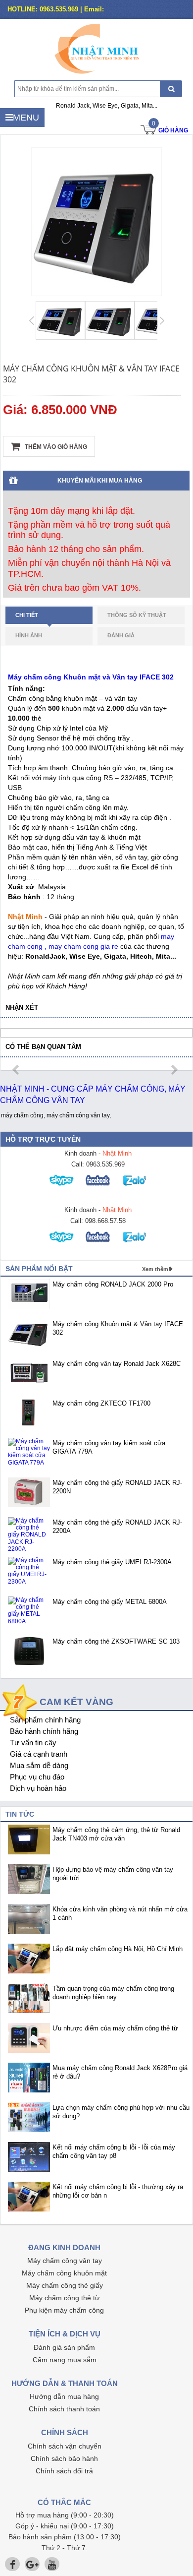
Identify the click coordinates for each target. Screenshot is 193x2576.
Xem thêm (155, 1269)
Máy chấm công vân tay (65, 2261)
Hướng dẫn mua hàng (64, 2396)
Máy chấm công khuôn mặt (64, 2273)
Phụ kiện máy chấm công (64, 2310)
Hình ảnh (29, 635)
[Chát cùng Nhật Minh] (63, 1189)
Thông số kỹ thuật (137, 615)
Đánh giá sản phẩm (64, 2347)
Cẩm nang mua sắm (65, 2360)
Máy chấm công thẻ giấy (65, 2285)
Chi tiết (27, 615)
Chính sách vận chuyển (65, 2446)
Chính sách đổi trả (64, 2471)
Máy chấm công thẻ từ (64, 2298)
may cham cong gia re (83, 946)
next (174, 1070)
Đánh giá (121, 635)
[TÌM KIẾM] (171, 89)
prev (17, 1070)
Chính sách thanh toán (64, 2409)
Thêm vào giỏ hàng (55, 447)
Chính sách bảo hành (64, 2458)
